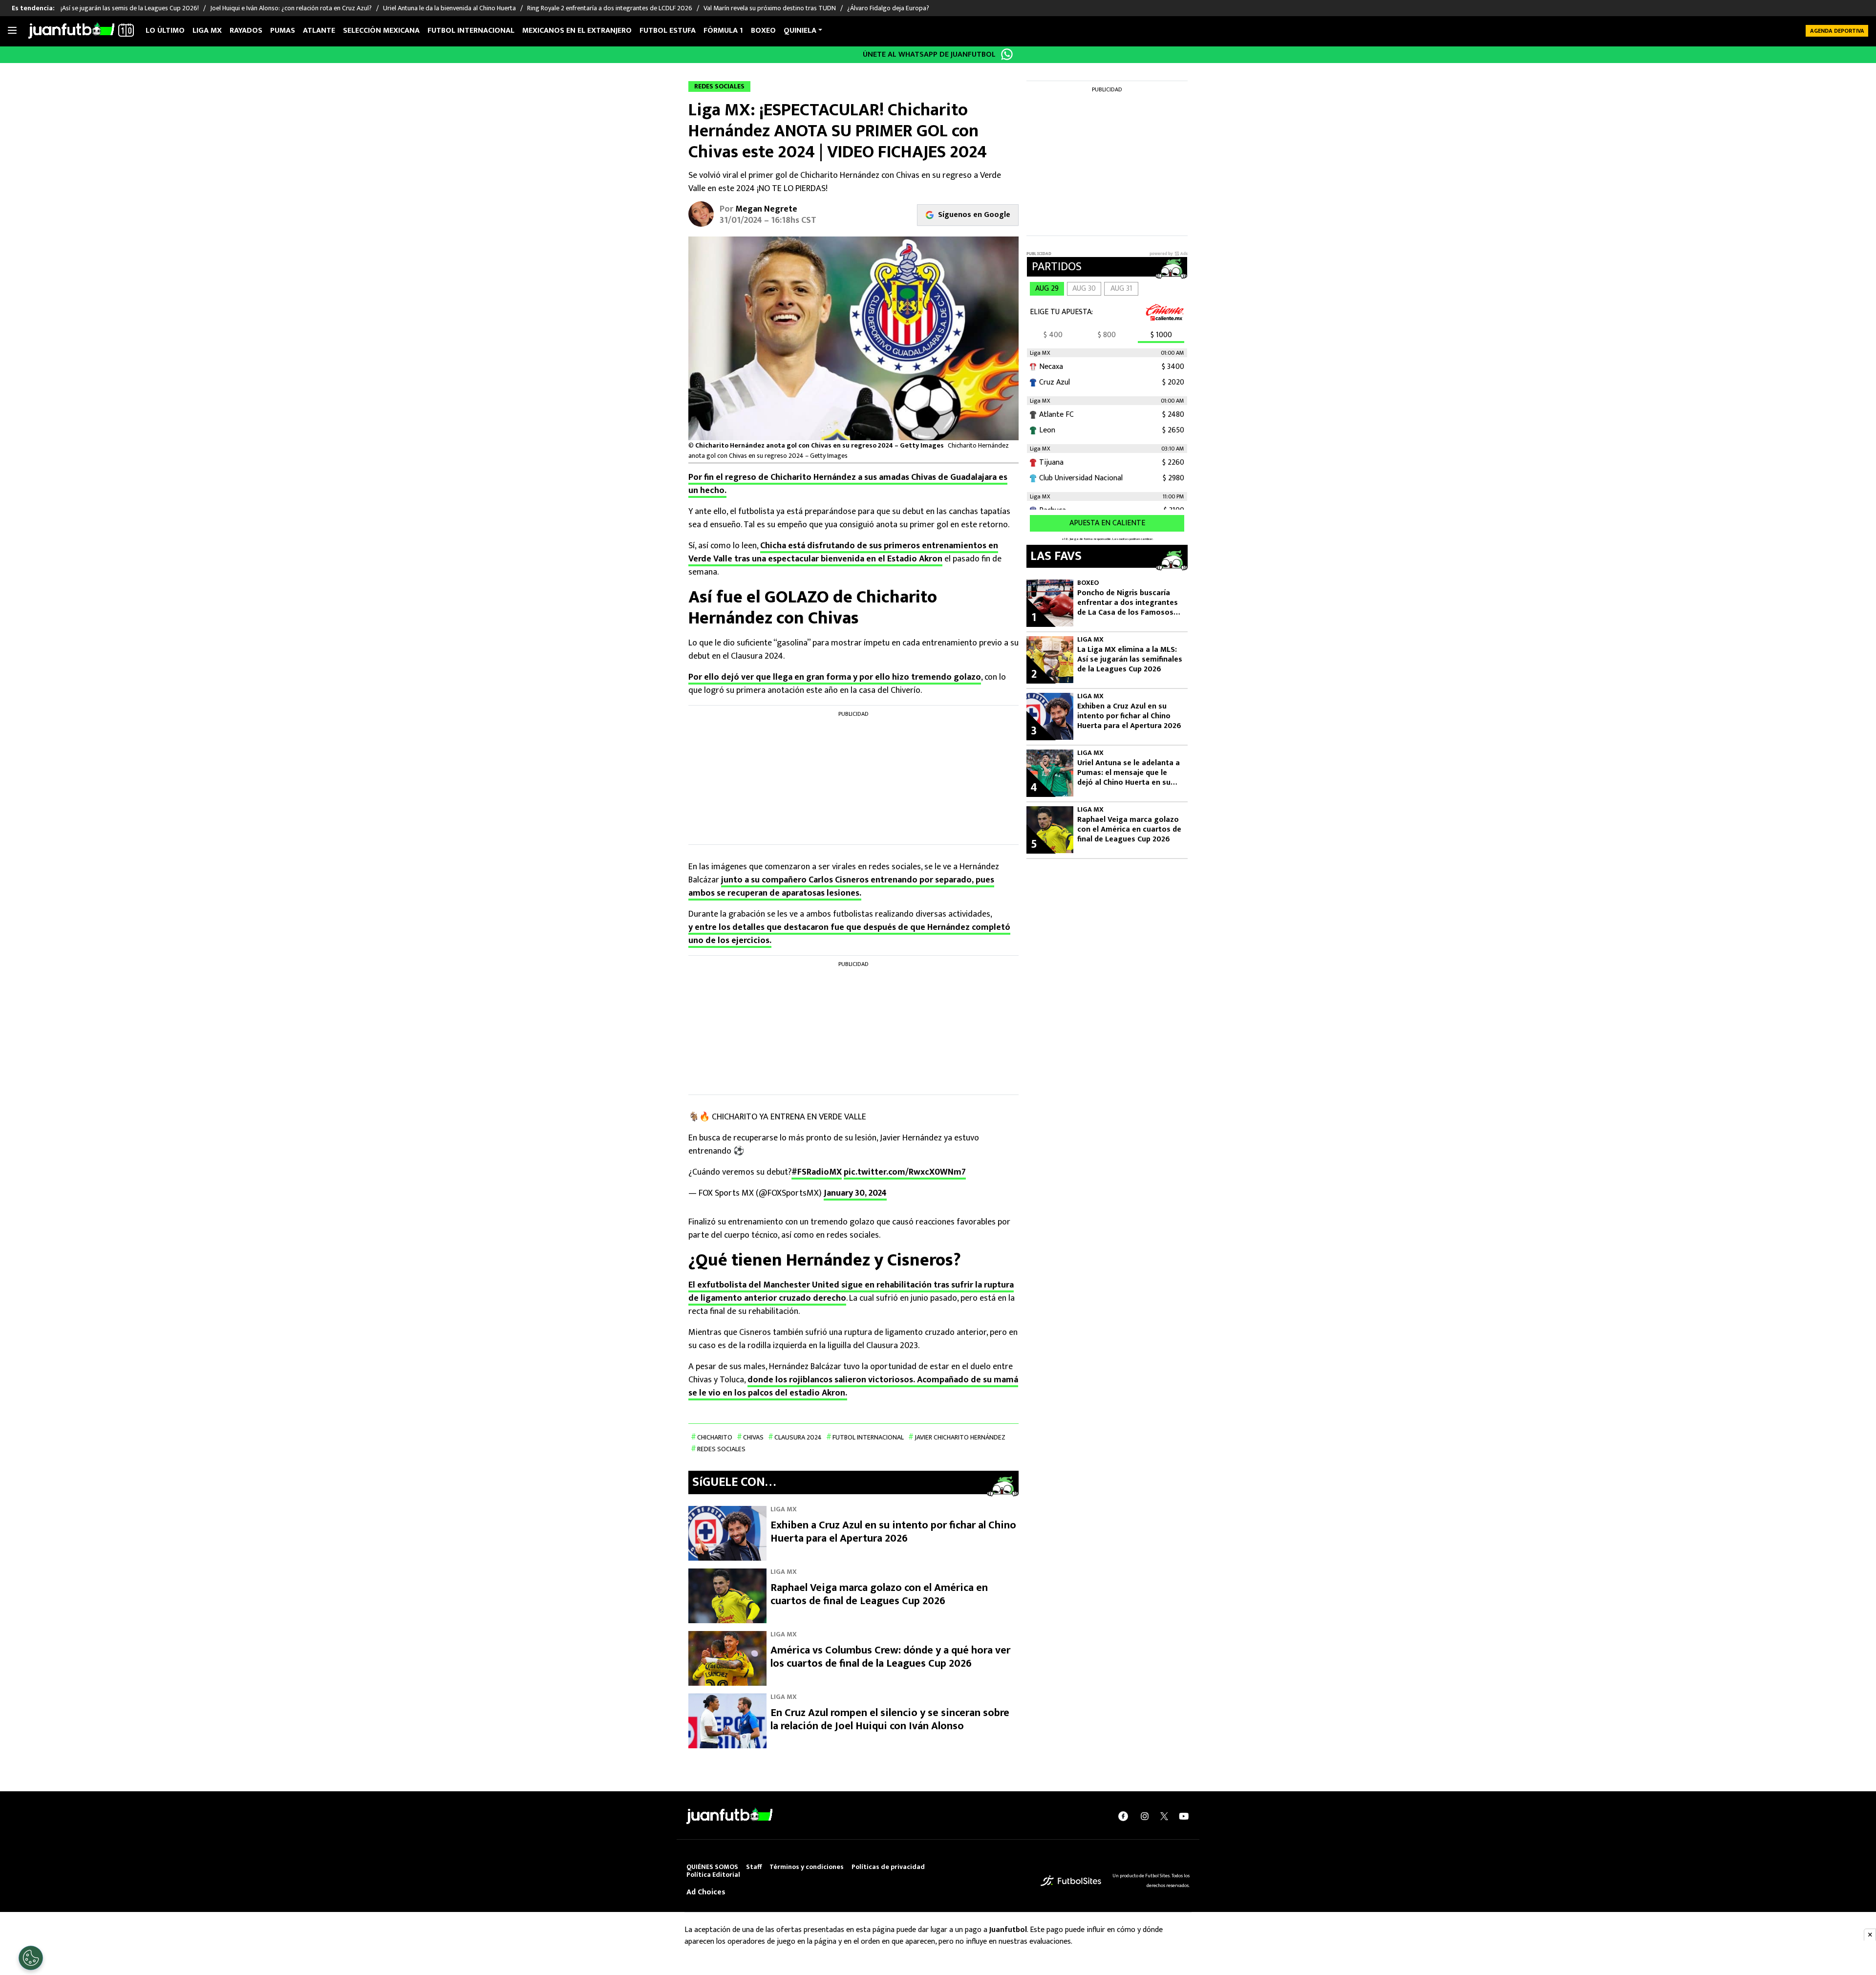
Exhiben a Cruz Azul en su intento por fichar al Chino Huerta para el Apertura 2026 (893, 1532)
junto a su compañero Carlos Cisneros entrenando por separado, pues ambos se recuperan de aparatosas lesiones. (841, 887)
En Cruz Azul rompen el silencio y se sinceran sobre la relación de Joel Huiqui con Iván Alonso (890, 1720)
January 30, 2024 (855, 1193)
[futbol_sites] (1071, 1880)
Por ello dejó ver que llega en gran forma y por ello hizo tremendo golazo (835, 677)
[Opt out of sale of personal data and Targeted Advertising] (31, 1958)
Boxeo (763, 31)
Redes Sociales (721, 1449)
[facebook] (1123, 1816)
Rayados (246, 31)
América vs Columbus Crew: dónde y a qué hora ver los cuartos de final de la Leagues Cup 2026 (890, 1657)
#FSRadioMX (817, 1172)
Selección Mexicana (381, 31)
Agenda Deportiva (1837, 31)
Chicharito (715, 1437)
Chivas (753, 1437)
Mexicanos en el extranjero (577, 31)
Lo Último (165, 31)
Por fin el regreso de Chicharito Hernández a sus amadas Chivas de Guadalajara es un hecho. (848, 484)
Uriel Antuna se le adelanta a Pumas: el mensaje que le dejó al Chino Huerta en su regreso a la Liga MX (1129, 773)
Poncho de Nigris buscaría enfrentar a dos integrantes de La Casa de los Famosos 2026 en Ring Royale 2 (1128, 603)
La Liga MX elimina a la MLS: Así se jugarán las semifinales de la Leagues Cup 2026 (1130, 660)
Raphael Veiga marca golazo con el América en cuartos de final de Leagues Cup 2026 (879, 1595)
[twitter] (1164, 1816)
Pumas (283, 31)
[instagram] (1145, 1816)
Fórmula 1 (723, 31)
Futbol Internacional (868, 1437)
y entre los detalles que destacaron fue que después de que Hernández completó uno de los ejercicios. (849, 934)
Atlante (319, 31)
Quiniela (800, 31)
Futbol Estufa (668, 31)
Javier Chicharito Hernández (960, 1437)
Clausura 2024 (798, 1437)
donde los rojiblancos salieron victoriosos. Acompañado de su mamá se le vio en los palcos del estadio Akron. (853, 1386)
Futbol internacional (471, 31)
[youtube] (1184, 1816)
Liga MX (207, 31)
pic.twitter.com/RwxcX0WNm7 (905, 1172)
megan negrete (766, 209)
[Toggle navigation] (12, 31)
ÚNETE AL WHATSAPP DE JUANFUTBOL (929, 54)
